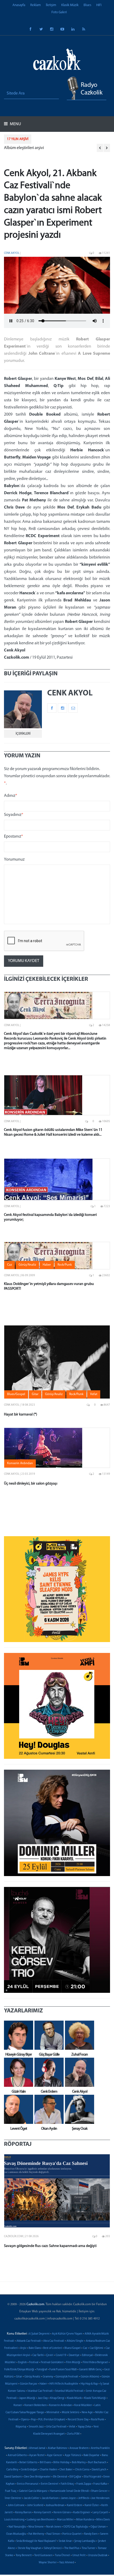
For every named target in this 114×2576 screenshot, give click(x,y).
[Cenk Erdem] (48, 2072)
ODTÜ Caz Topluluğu (76, 2527)
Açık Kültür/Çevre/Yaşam (67, 2334)
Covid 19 (61, 2355)
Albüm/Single (75, 2341)
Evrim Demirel (50, 2484)
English (22, 2363)
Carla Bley (12, 2470)
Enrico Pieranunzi (28, 2484)
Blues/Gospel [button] (16, 1394)
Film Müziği (73, 2363)
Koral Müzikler (83, 2405)
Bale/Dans (35, 2348)
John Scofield (35, 2505)
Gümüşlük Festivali (67, 2377)
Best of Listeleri (53, 2348)
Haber (43, 2384)
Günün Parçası (28, 2384)
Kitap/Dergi (57, 2398)
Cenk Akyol (12, 253)
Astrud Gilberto (17, 2455)
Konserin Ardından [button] (20, 1463)
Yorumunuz (14, 860)
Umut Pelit (79, 2555)
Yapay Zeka (84, 2427)
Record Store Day (78, 2420)
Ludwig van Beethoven (41, 2520)
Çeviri (50, 2355)
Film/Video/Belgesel (95, 2363)
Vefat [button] (94, 1394)
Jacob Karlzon (50, 2498)
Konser (18, 2405)
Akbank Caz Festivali (29, 2341)
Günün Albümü (90, 2377)
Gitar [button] (35, 1394)
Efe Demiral (60, 2477)
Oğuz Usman (98, 2527)
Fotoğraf (42, 2370)
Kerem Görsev (62, 2513)
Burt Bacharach (97, 2463)
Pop (33, 2420)
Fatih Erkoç (67, 2484)
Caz (85, 2348)
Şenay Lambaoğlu (85, 2541)
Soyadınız (14, 815)
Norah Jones (54, 2527)
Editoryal (87, 2355)
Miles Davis (103, 2520)
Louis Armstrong (14, 2520)
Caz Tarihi (38, 2355)
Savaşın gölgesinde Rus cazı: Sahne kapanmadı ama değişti (50, 2246)
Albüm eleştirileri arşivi (24, 148)
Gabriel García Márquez (33, 2491)
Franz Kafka (100, 2484)
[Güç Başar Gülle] (48, 2035)
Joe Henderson (100, 2498)
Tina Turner (89, 2548)
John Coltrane (16, 2505)
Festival (34, 2363)
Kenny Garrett (43, 2513)
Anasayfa (19, 5)
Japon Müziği (27, 2398)
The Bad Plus (72, 2548)
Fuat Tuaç (11, 2491)
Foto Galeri (59, 12)
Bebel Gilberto (28, 2463)
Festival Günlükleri (52, 2363)
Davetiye (74, 2355)
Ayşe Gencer (55, 2455)
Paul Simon (53, 2534)
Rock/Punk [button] (65, 1265)
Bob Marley (79, 2463)
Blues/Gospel (73, 2348)
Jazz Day (43, 2398)
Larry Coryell (100, 2513)
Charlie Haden (48, 2470)
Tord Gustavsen (43, 2555)
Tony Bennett (24, 2555)
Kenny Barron (23, 2513)
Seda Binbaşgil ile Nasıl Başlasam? (36, 2541)
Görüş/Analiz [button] (27, 1265)
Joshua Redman (55, 2505)
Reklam (36, 5)
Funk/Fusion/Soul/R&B (63, 2370)
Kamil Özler (92, 2505)
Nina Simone (36, 2527)
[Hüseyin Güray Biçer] (17, 2035)
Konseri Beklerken (36, 2405)
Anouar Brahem (79, 2448)
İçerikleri (23, 734)
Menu (15, 124)
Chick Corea (82, 2470)
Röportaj (21, 2427)
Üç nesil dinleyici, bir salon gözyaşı (31, 1484)
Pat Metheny (36, 2534)
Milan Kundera (85, 2520)
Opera (25, 2420)
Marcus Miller (65, 2520)
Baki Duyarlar (91, 2455)
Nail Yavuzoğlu (17, 2527)
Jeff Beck (84, 2498)
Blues (87, 5)
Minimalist (53, 2413)
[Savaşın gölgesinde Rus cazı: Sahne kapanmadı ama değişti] (57, 2191)
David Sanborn (13, 2477)
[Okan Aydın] (48, 2109)
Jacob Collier (32, 2498)
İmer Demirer (13, 2498)
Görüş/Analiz (32, 2377)
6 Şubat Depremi (39, 2334)
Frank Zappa (84, 2484)
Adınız (11, 796)
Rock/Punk (97, 2420)
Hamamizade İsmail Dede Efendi (69, 2491)
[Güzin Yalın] (17, 2072)
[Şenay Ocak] (78, 2109)
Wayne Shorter (48, 2563)
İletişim (51, 5)
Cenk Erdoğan (29, 2470)
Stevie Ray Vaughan (30, 2548)
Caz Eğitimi (96, 2348)
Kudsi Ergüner (82, 2513)
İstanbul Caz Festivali (40, 2391)
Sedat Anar (65, 2541)
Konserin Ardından (60, 2405)
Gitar (19, 2377)
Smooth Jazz (36, 2427)
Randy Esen (91, 2534)
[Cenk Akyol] (78, 2072)
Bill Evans (45, 2463)
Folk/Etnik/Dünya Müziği (19, 2370)
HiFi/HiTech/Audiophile (64, 2384)
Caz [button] (10, 1265)
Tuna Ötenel (62, 2555)
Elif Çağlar (75, 2477)
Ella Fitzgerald (92, 2477)
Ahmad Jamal (37, 2448)
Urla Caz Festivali (56, 2427)
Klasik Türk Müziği (95, 2398)
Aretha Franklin (100, 2448)
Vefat (72, 2427)
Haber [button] (47, 1265)
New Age (87, 2413)
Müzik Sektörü (71, 2413)
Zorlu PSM (73, 2434)
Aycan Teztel (37, 2455)
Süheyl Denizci (53, 2548)
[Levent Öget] (17, 2109)
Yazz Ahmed (67, 2563)
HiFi (99, 5)
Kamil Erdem (74, 2505)
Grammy (48, 2377)
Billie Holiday (61, 2463)
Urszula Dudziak (98, 2555)
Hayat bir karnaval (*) (21, 1415)
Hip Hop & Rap (89, 2384)
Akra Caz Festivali (54, 2341)
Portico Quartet (72, 2534)
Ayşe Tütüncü (73, 2455)
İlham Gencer (99, 2491)
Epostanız (14, 837)
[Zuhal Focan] (78, 2035)
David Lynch (99, 2470)
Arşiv (23, 2348)
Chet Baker (66, 2470)
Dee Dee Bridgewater (37, 2477)
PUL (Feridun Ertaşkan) (52, 2420)
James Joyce (68, 2498)
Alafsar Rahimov (57, 2448)
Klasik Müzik (70, 5)
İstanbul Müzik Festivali (69, 2391)
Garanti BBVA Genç (90, 2370)
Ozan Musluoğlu (16, 2534)
